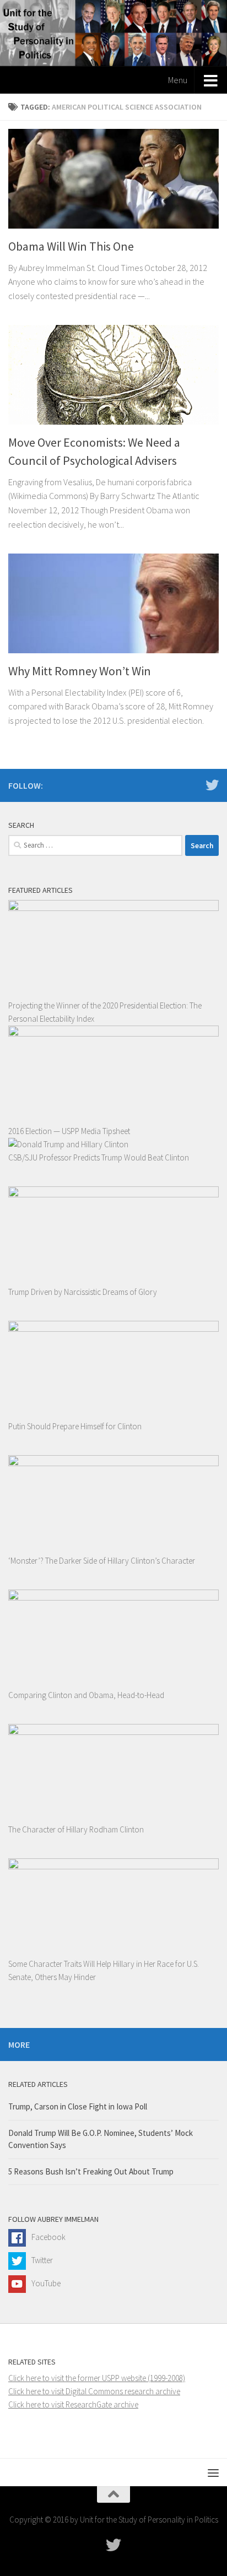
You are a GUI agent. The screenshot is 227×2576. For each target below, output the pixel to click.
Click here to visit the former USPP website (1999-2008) (97, 2378)
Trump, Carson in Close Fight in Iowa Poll (78, 2106)
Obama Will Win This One (71, 246)
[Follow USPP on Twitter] (212, 785)
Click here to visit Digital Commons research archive (94, 2391)
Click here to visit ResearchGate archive (73, 2404)
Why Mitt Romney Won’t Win (80, 671)
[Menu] (213, 2472)
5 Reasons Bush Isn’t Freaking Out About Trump (91, 2171)
